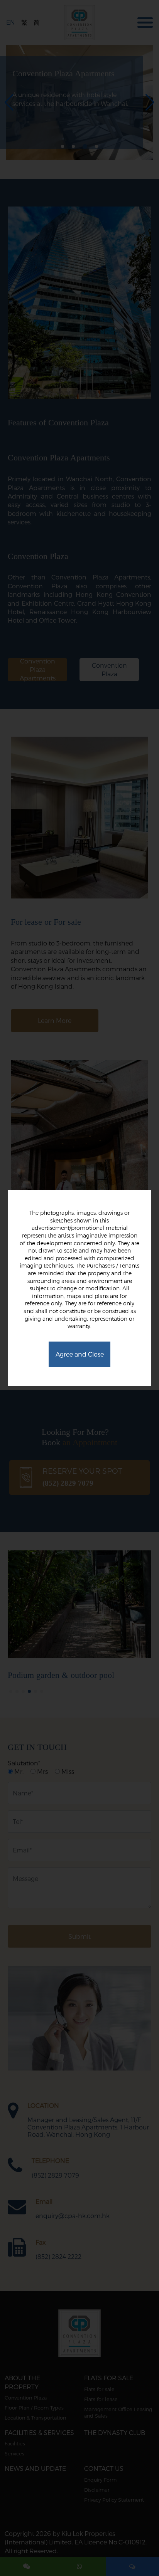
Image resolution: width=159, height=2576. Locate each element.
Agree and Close (80, 1354)
